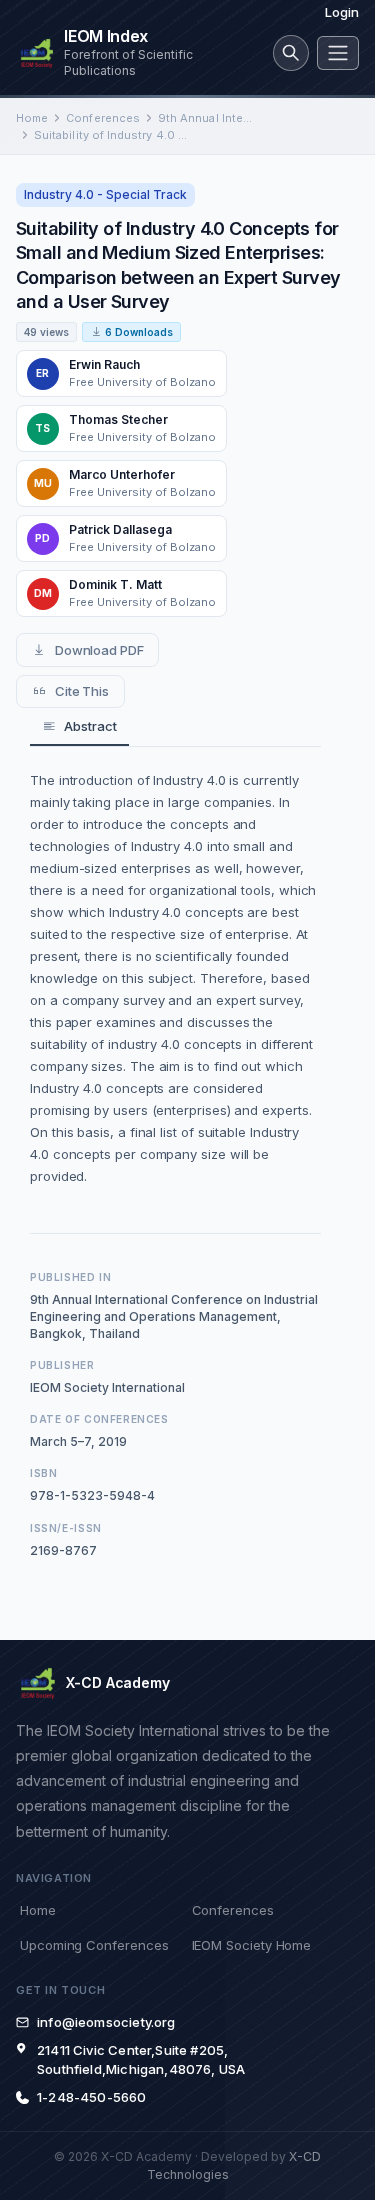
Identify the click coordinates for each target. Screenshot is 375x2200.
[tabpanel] (175, 978)
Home (32, 118)
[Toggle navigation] (338, 53)
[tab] (79, 727)
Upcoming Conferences (94, 1945)
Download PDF (99, 650)
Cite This (82, 691)
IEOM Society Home (252, 1945)
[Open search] (291, 53)
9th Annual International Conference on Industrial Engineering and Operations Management (206, 118)
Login (342, 12)
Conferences (103, 118)
